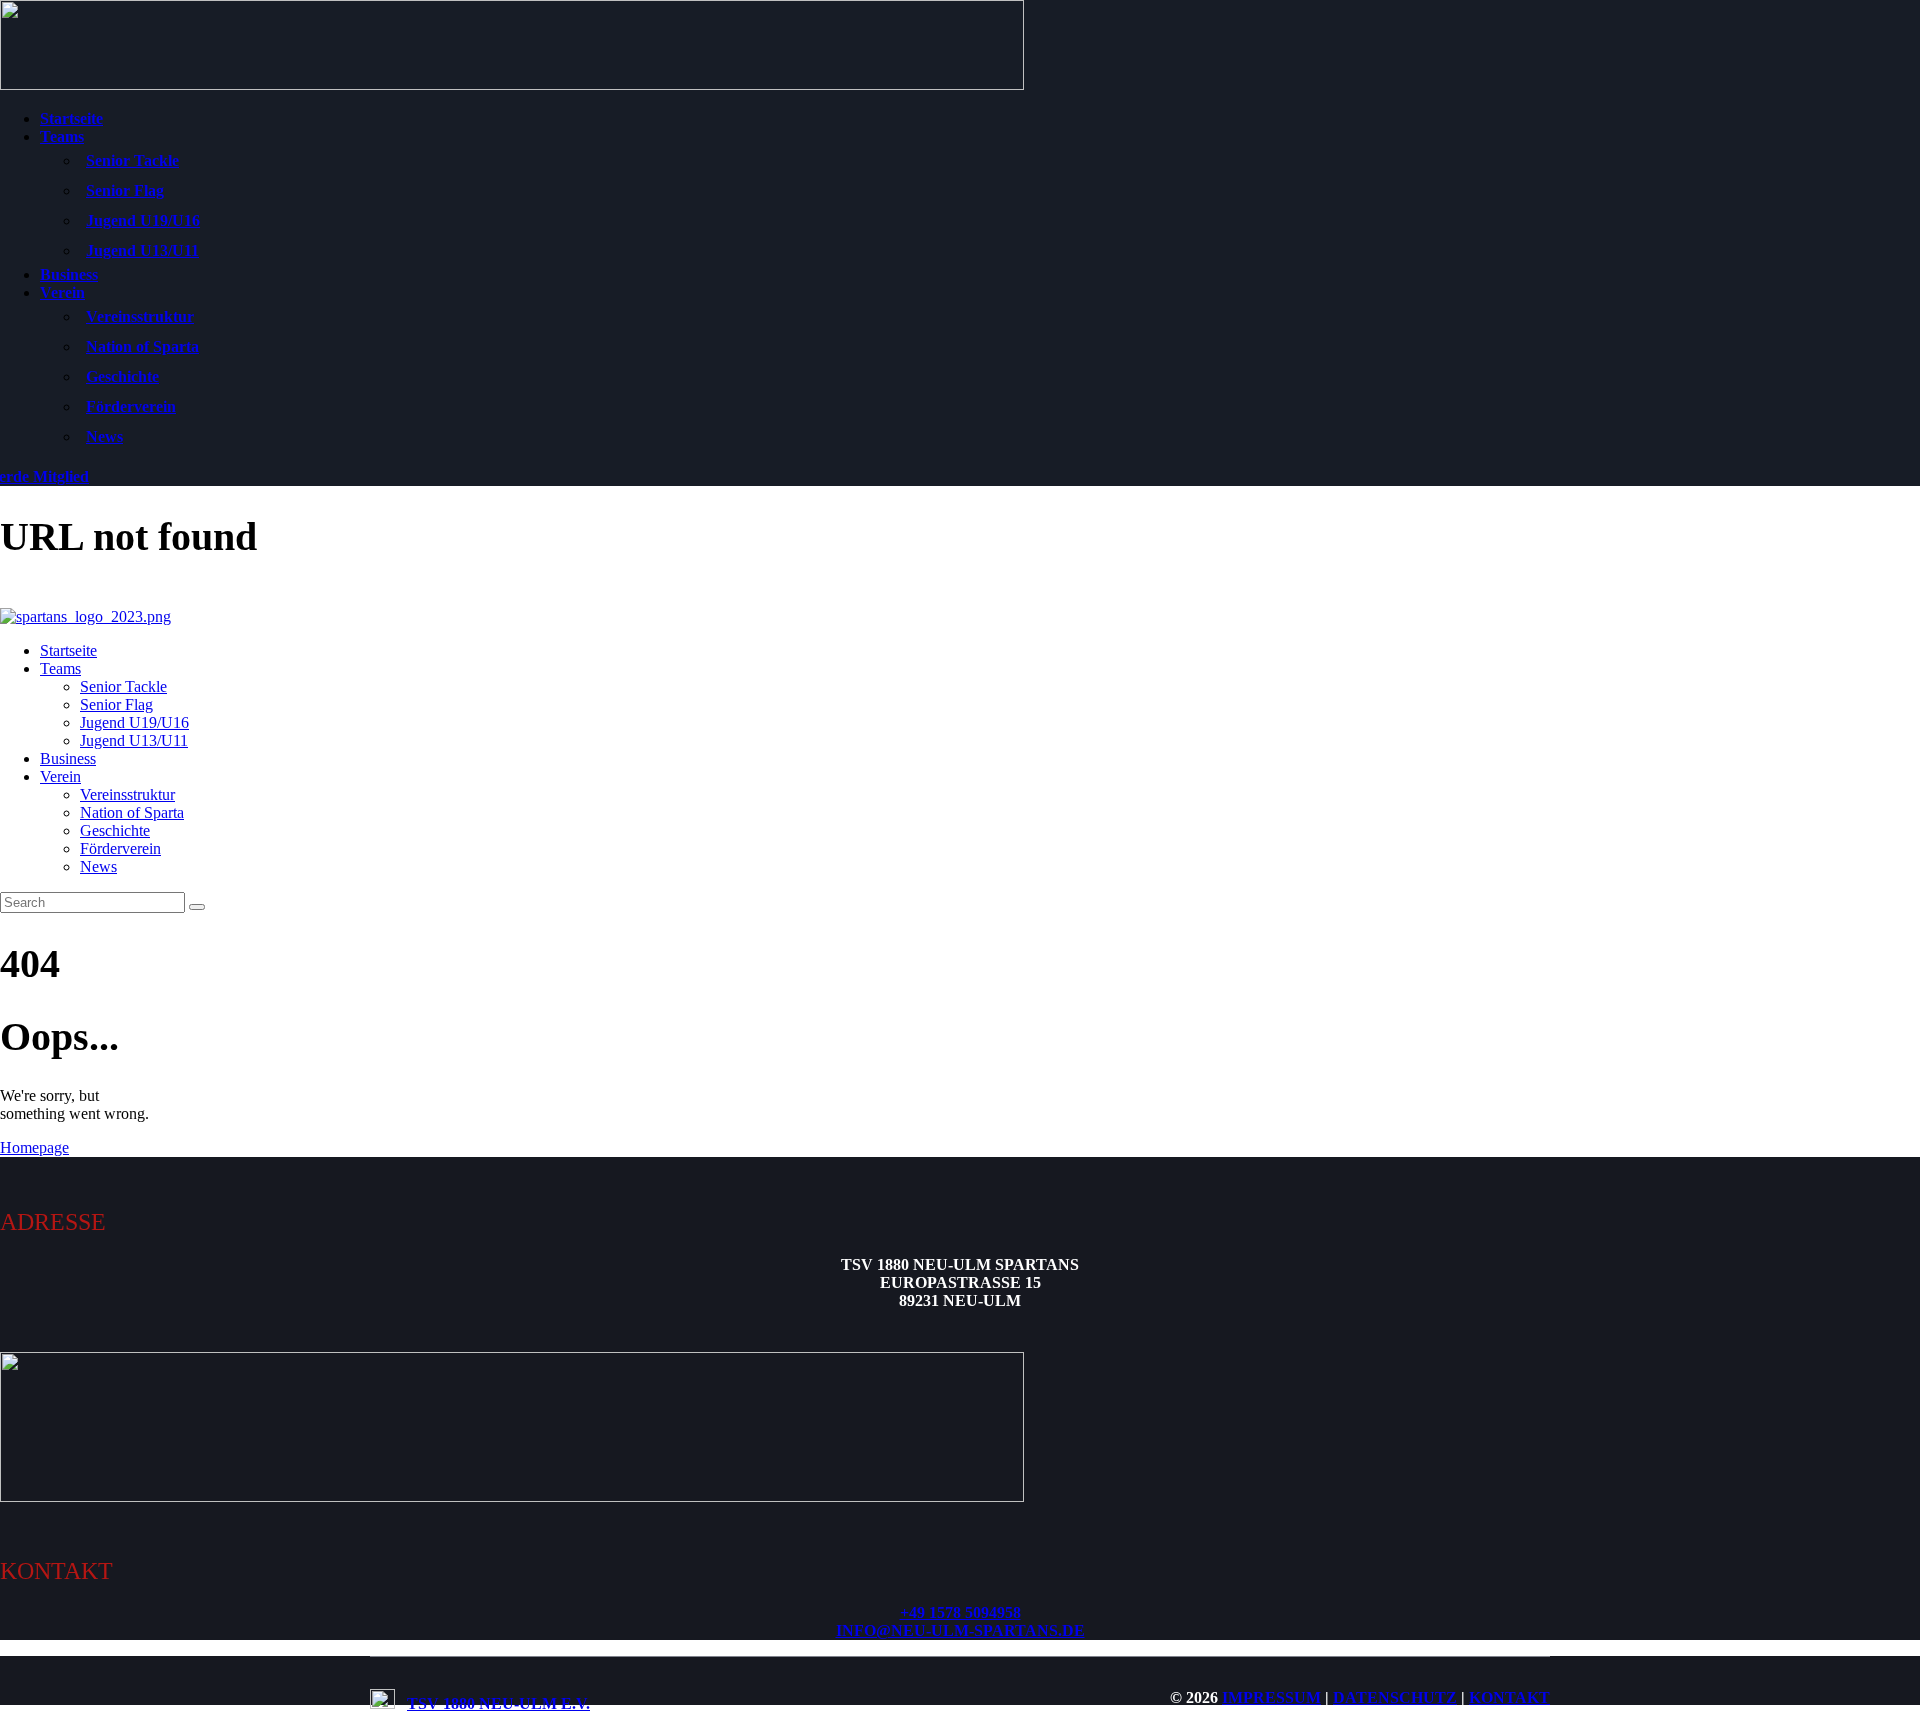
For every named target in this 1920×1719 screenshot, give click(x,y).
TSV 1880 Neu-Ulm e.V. (498, 1703)
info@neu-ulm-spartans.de (960, 1630)
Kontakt (1509, 1697)
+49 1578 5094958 (960, 1612)
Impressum (1271, 1697)
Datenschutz (1395, 1697)
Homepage (34, 1147)
